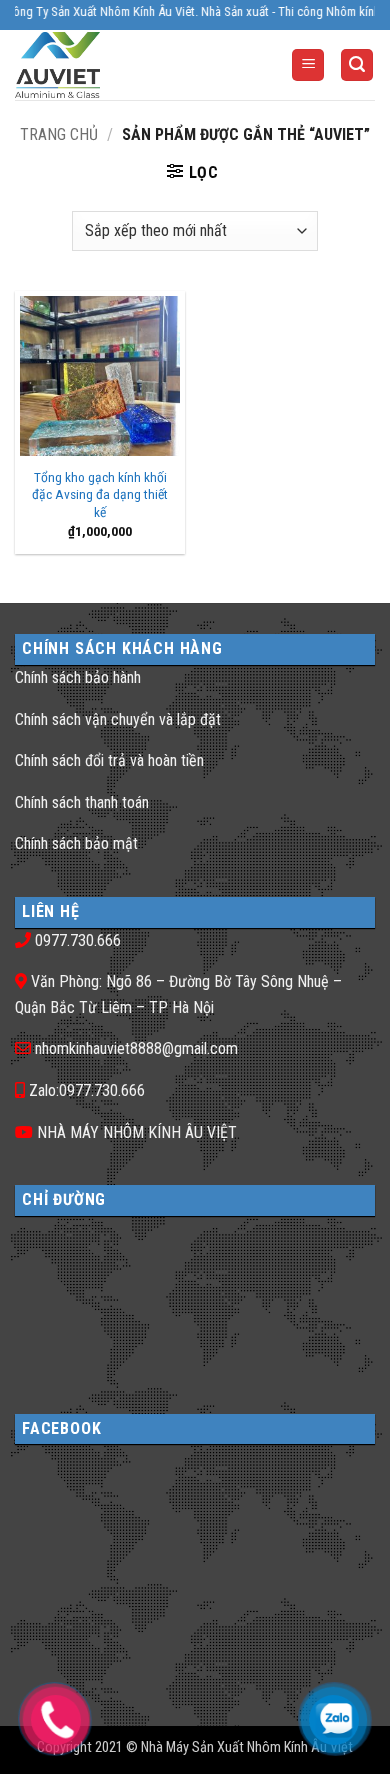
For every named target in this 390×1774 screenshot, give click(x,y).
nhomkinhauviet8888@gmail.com (136, 1048)
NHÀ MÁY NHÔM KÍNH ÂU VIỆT (137, 1132)
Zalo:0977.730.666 (87, 1090)
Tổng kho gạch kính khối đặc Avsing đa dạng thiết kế (100, 494)
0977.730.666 (78, 940)
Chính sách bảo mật (76, 843)
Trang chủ (59, 134)
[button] (308, 65)
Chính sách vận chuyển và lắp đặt (118, 719)
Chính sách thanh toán (82, 802)
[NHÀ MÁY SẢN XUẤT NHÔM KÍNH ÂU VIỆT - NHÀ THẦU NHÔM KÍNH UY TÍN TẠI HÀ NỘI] (94, 65)
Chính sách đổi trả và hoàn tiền (109, 760)
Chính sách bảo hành (78, 677)
